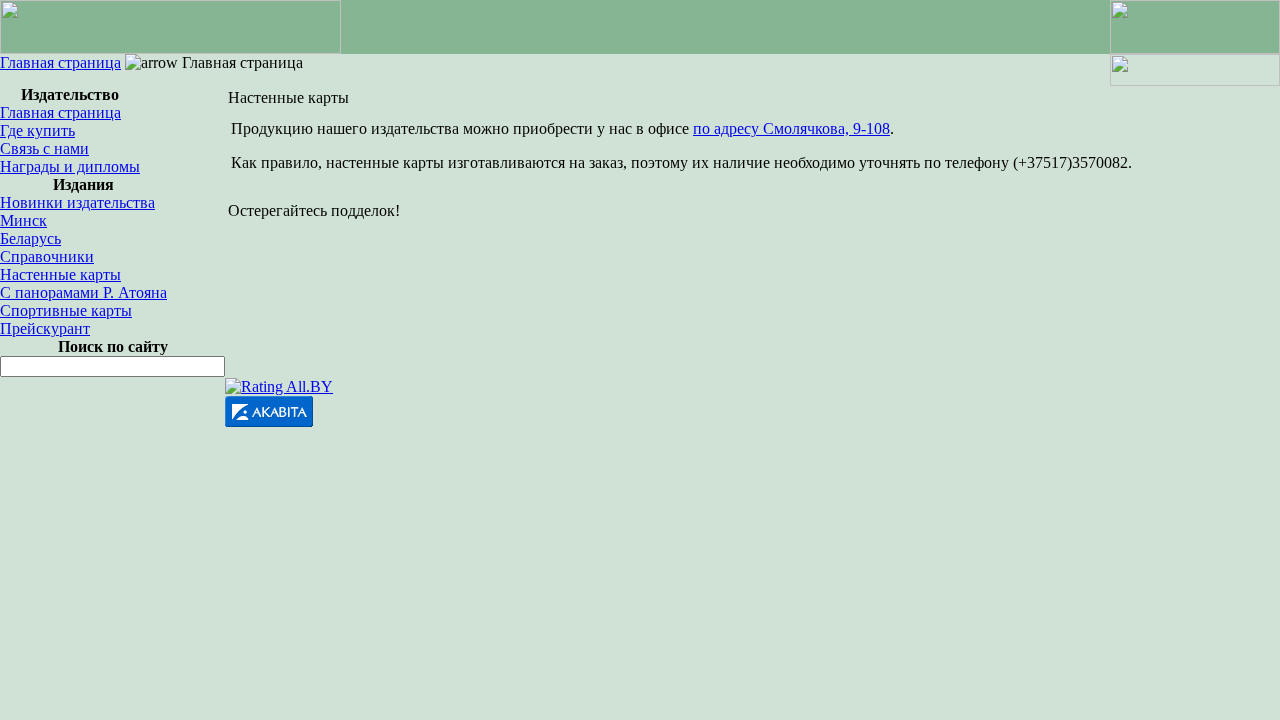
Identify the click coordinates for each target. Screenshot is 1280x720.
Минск (23, 220)
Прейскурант (45, 328)
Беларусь (30, 238)
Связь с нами (44, 148)
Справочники (47, 256)
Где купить (37, 130)
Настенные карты (60, 274)
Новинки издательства (77, 202)
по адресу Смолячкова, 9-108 (791, 128)
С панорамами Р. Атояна (83, 292)
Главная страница (60, 62)
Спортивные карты (66, 310)
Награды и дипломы (70, 166)
